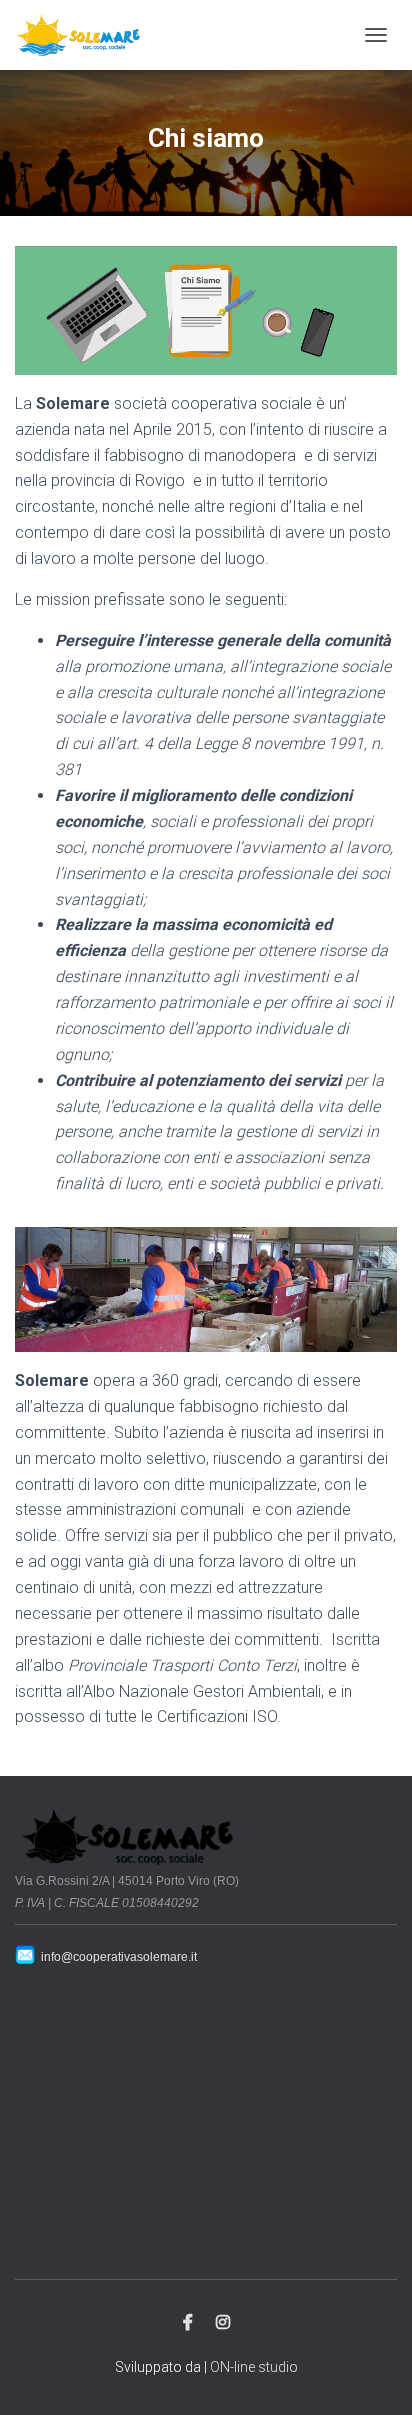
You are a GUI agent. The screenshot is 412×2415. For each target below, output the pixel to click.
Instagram (223, 2323)
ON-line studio (254, 2367)
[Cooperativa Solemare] (86, 35)
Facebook (188, 2323)
